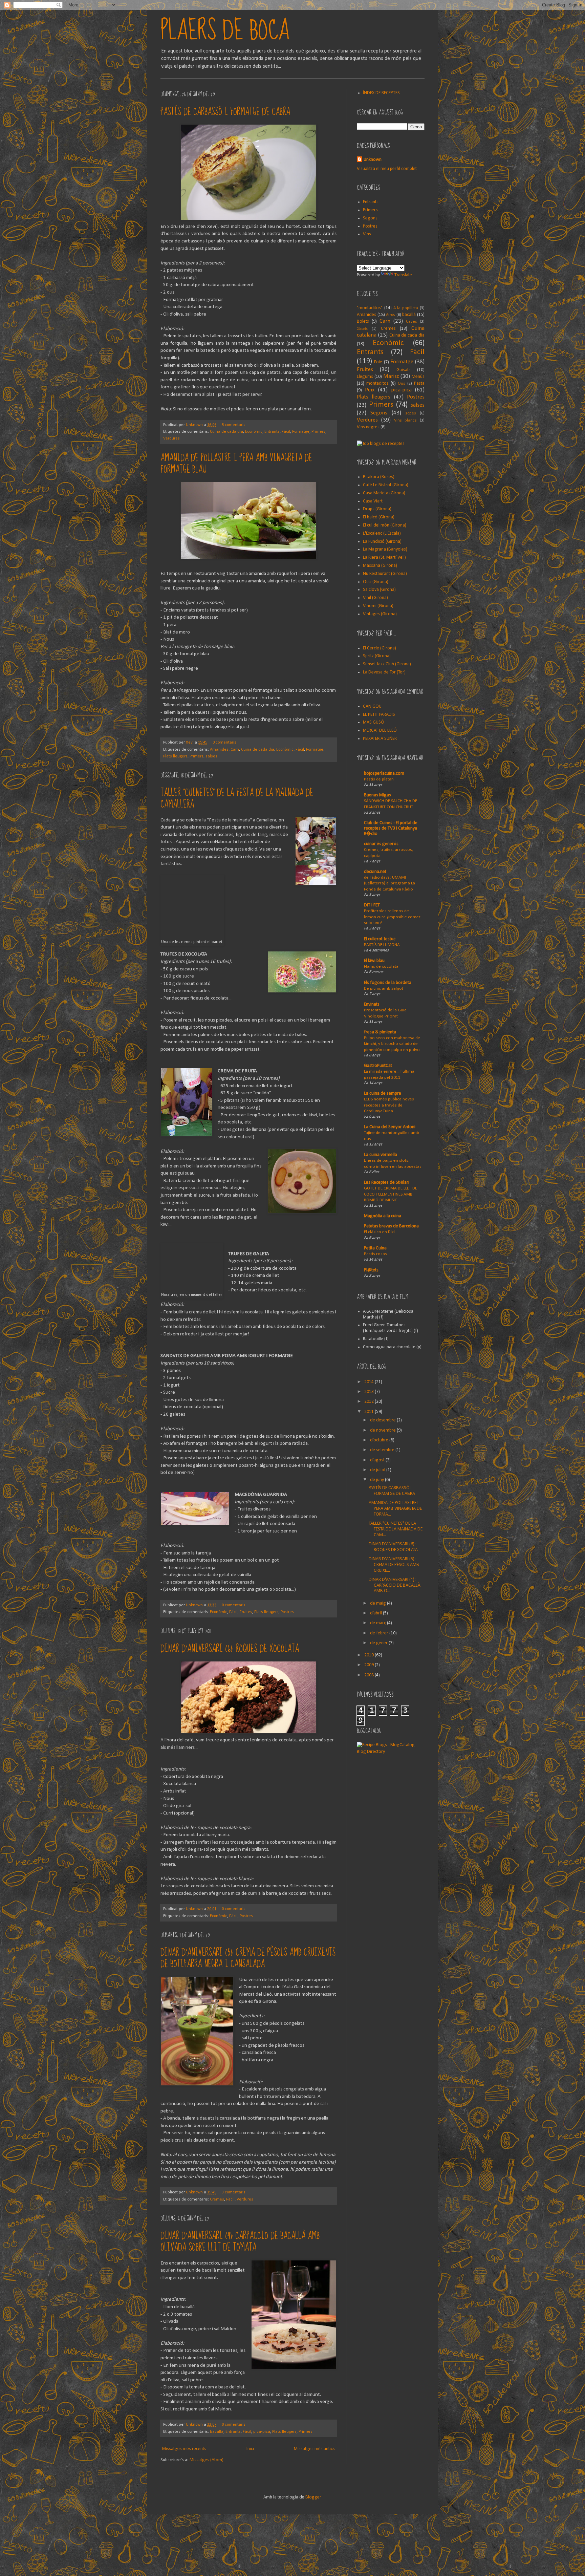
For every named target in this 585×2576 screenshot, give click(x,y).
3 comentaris (234, 2192)
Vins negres (368, 427)
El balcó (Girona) (379, 517)
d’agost (378, 1460)
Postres (287, 1612)
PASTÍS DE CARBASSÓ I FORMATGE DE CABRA (225, 112)
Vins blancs (406, 421)
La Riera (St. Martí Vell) (384, 557)
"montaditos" (370, 308)
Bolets (363, 321)
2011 (370, 1412)
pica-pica (262, 2432)
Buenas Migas (377, 795)
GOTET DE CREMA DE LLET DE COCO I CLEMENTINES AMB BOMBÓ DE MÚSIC (391, 1194)
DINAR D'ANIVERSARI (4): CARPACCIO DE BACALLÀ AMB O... (395, 1585)
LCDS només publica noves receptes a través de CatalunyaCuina (389, 1105)
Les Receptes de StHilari (387, 1183)
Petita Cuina (375, 1248)
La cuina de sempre (383, 1093)
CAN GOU (372, 706)
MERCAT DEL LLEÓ (380, 731)
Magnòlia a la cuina (383, 1216)
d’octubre (380, 1440)
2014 (370, 1382)
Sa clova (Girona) (379, 590)
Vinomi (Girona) (378, 606)
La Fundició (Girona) (382, 542)
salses (211, 756)
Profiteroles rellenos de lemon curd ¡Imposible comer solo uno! (392, 917)
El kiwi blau (374, 961)
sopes (411, 413)
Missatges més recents (184, 2449)
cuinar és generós (381, 844)
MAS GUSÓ (374, 722)
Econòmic (254, 432)
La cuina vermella (381, 1155)
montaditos (377, 383)
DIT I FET (372, 905)
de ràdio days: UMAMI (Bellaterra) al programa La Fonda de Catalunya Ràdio (389, 883)
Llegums (365, 377)
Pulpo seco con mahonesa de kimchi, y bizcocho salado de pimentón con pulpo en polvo (392, 1044)
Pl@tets (371, 1270)
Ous (402, 384)
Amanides (219, 750)
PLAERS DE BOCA (225, 30)
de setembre (383, 1450)
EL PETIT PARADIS (379, 715)
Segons (370, 218)
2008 (370, 1675)
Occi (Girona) (376, 582)
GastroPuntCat (378, 1066)
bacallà (217, 2432)
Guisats (404, 370)
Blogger (313, 2497)
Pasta (419, 383)
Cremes (217, 2199)
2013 (370, 1392)
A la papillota (406, 308)
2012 (370, 1402)
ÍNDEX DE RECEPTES (381, 93)
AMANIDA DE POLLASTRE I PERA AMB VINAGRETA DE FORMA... (395, 1509)
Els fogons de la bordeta (388, 983)
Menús (418, 377)
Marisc (391, 376)
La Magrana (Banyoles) (385, 549)
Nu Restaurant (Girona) (385, 574)
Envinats (372, 1004)
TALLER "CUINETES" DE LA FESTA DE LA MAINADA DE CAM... (396, 1529)
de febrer (380, 1633)
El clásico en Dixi (379, 1232)
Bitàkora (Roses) (379, 477)
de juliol (378, 1470)
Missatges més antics (314, 2449)
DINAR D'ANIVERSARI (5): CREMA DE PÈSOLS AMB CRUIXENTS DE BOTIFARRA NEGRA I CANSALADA (248, 1958)
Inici (250, 2449)
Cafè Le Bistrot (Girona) (386, 485)
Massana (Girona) (380, 566)
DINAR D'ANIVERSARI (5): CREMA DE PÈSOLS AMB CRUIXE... (394, 1565)
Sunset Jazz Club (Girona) (387, 664)
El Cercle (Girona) (380, 648)
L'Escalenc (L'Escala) (382, 533)
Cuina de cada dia (226, 432)
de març (378, 1623)
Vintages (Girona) (380, 614)
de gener (379, 1643)
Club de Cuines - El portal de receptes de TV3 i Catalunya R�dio (391, 828)
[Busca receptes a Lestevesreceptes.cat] (381, 444)
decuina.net (375, 872)
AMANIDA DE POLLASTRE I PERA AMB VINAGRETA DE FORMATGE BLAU (236, 464)
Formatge (301, 432)
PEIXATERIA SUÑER (380, 739)
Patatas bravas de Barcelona (391, 1226)
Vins (367, 234)
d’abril (376, 1613)
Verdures (171, 438)
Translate (403, 275)
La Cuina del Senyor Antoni (390, 1127)
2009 (370, 1665)
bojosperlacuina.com (384, 774)
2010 (370, 1655)
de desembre (383, 1420)
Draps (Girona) (377, 509)
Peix (370, 390)
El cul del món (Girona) (385, 525)
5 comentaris (234, 425)
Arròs (391, 315)
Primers (318, 432)
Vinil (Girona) (375, 598)
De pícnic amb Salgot (384, 989)
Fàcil (286, 432)
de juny (377, 1480)
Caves (411, 322)
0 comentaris (224, 743)
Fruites (246, 1612)
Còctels (362, 329)
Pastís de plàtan (379, 779)
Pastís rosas (375, 1254)
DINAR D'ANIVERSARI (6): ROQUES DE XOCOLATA (230, 1649)
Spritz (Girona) (377, 656)
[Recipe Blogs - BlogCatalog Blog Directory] (391, 1752)
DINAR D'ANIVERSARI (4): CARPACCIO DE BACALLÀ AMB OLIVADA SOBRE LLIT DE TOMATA (240, 2242)
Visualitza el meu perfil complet (387, 169)
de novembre (383, 1430)
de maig (378, 1603)
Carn (235, 750)
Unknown (195, 425)
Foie (378, 362)
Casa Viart (373, 501)
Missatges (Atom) (207, 2460)
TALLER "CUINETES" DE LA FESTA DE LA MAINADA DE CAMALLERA (237, 799)
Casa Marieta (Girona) (384, 493)
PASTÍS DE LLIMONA (382, 945)
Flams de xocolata (381, 967)
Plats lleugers (175, 756)
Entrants (272, 432)
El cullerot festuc (380, 939)
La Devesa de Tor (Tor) (384, 672)
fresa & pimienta (380, 1032)
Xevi (190, 743)
